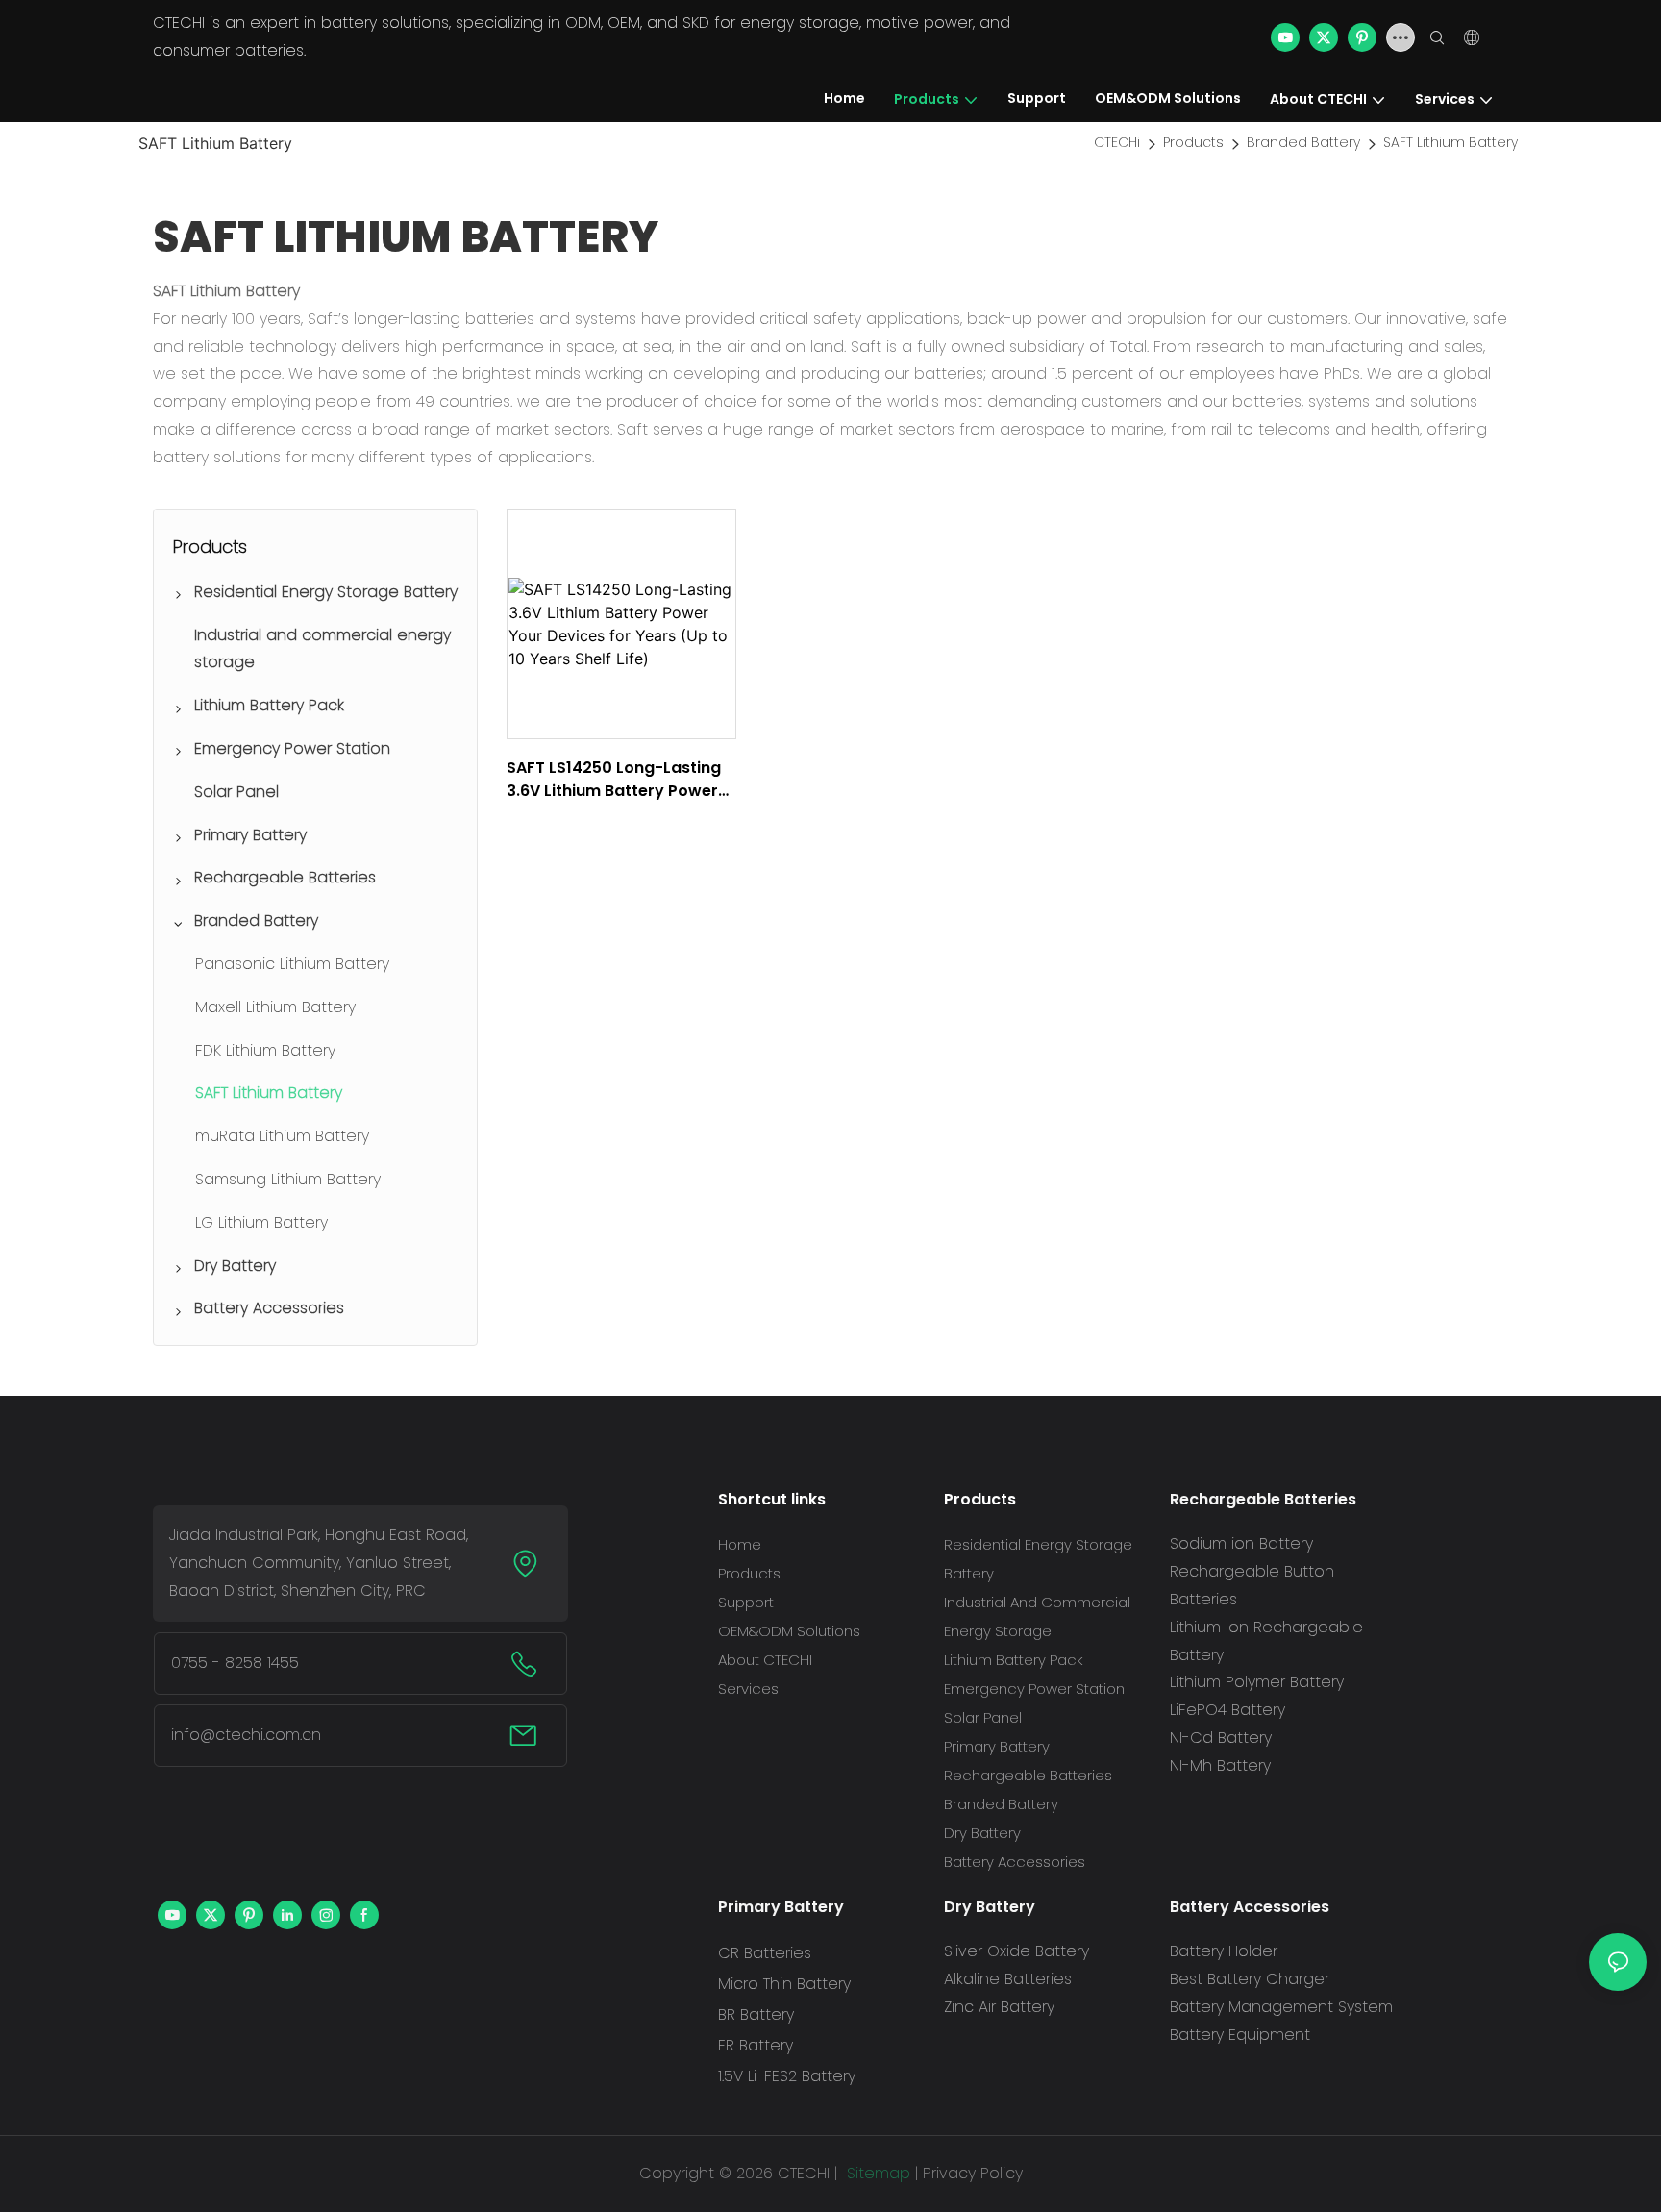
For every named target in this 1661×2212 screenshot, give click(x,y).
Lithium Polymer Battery (1257, 1682)
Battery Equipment (1240, 2035)
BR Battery (756, 2014)
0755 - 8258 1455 (235, 1663)
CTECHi (1117, 142)
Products (1193, 142)
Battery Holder (1224, 1951)
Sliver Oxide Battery (1016, 1951)
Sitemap (876, 2173)
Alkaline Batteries (1008, 1979)
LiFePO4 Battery (1227, 1710)
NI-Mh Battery (1220, 1765)
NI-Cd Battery (1221, 1738)
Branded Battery (1303, 142)
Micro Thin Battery (784, 1984)
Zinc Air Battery (999, 2007)
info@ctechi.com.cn (246, 1735)
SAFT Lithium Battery (1450, 142)
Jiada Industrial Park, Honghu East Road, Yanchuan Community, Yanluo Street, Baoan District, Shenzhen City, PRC (319, 1563)
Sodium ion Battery (1241, 1543)
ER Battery (756, 2045)
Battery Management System (1281, 2007)
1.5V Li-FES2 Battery (787, 2076)
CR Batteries (765, 1953)
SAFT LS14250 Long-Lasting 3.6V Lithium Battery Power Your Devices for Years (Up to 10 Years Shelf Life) (614, 780)
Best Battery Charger (1250, 1979)
